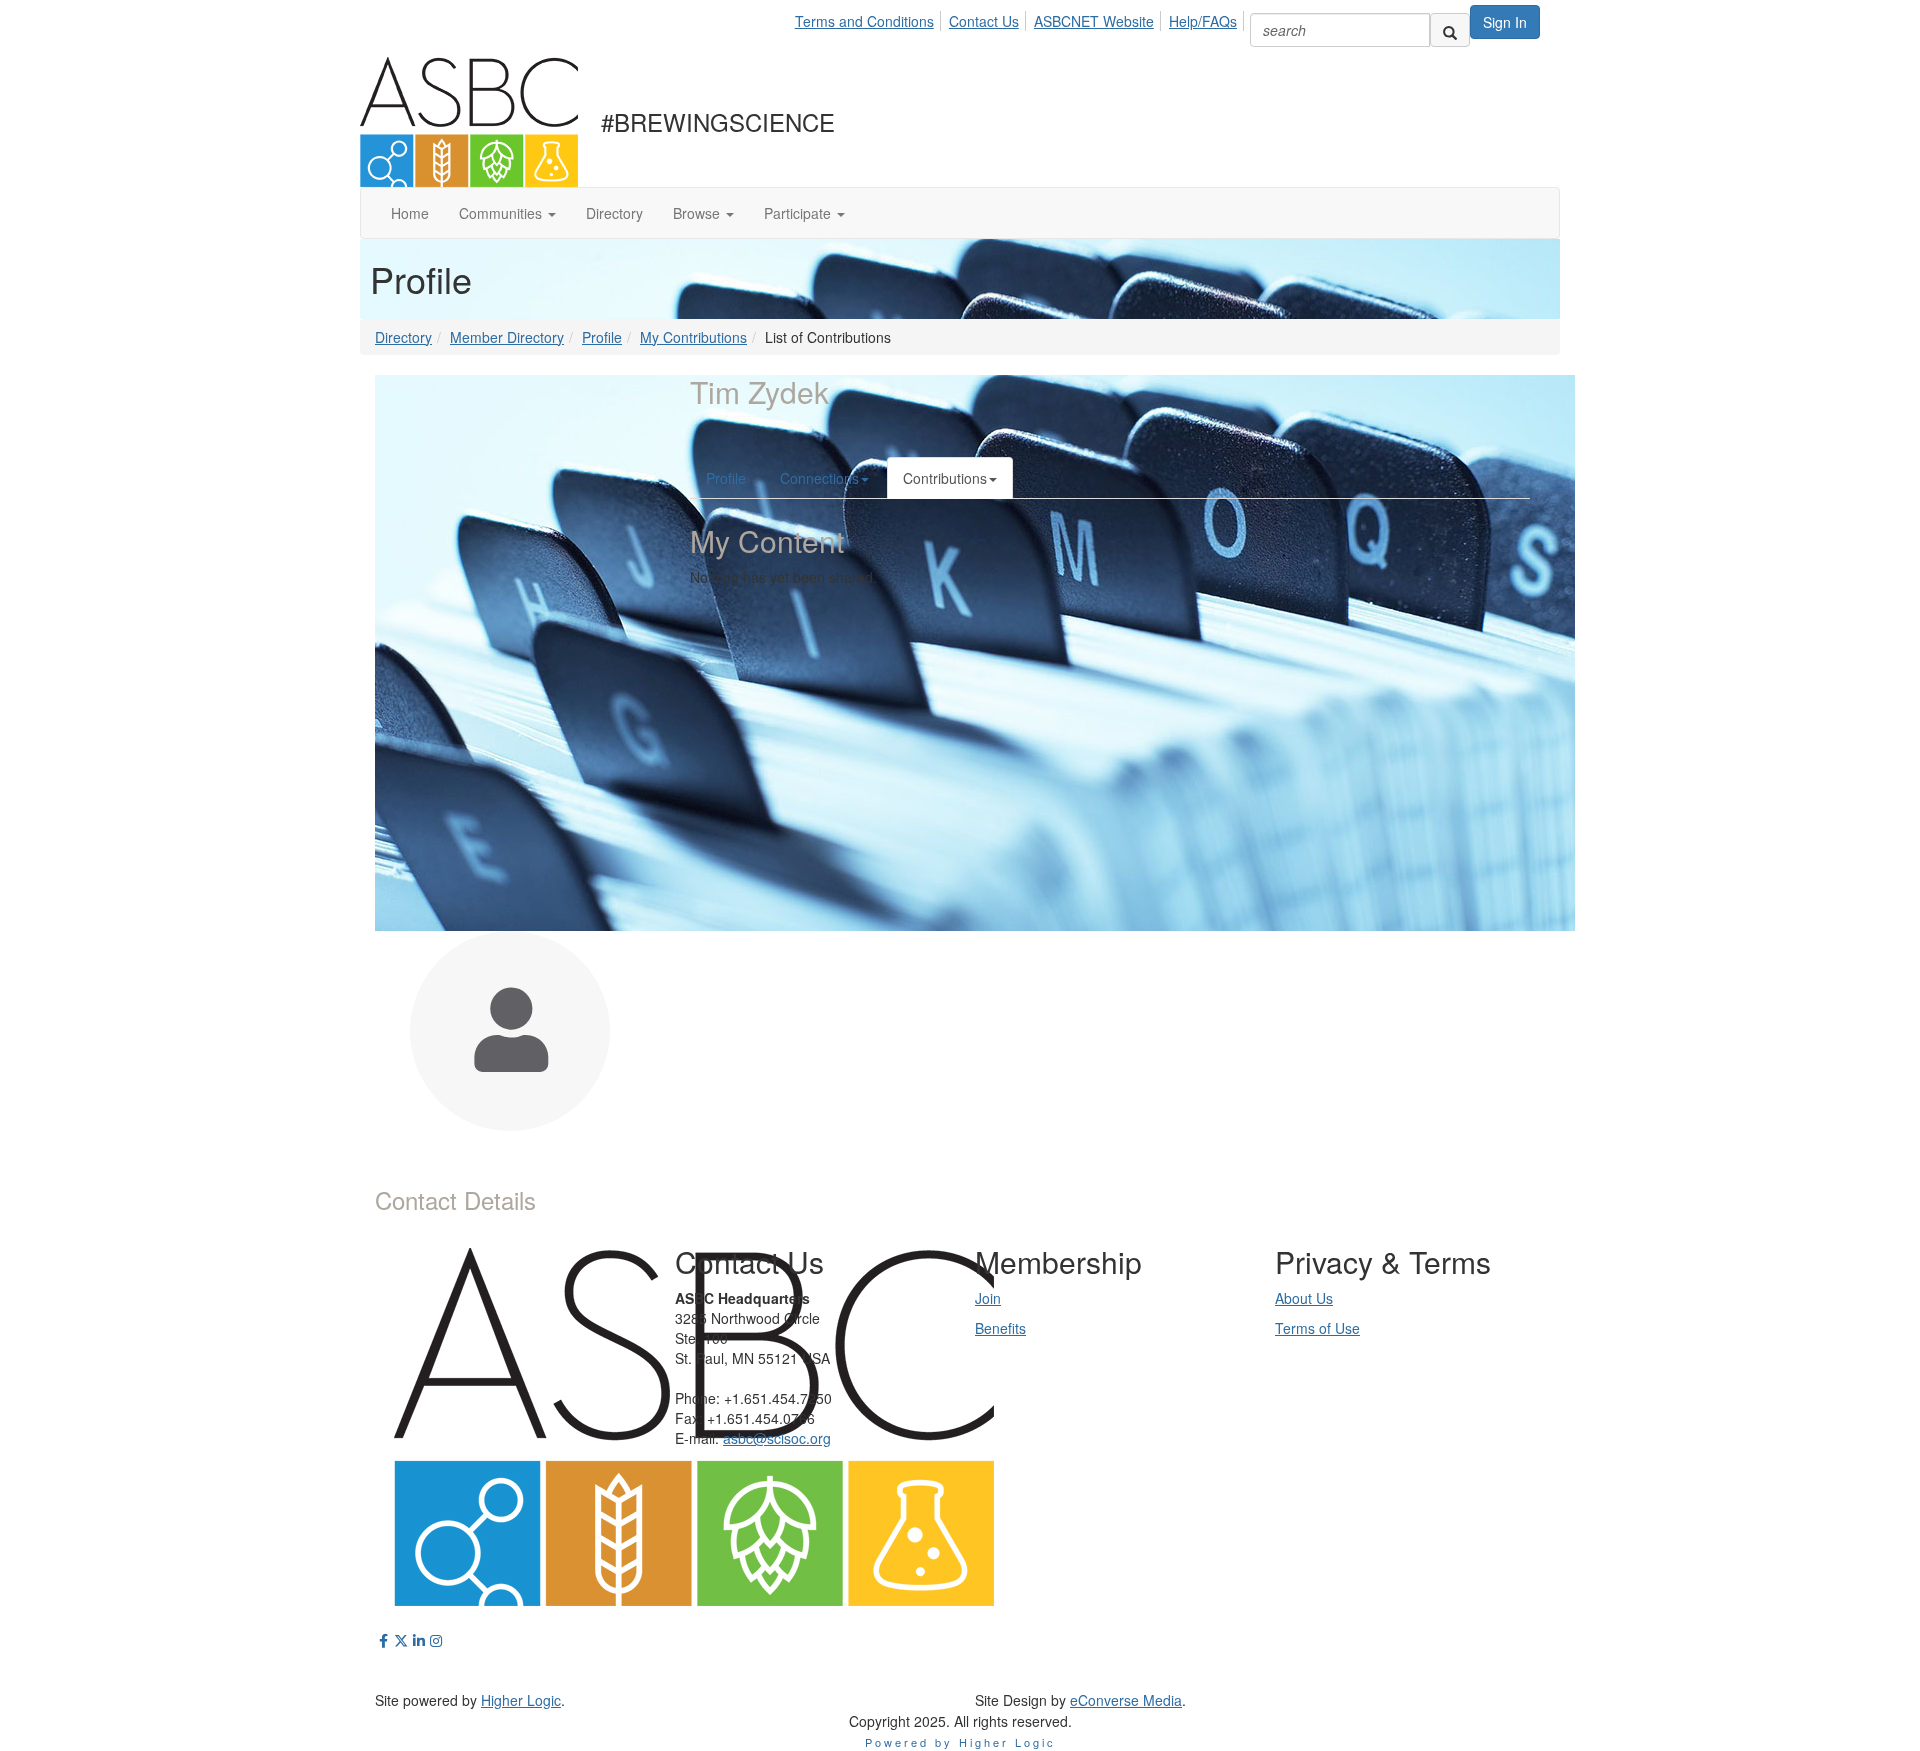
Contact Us (984, 21)
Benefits (1000, 1328)
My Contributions (693, 337)
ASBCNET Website (1094, 21)
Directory (403, 337)
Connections (819, 478)
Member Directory (507, 337)
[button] (507, 213)
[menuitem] (870, 18)
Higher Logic (521, 1700)
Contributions (945, 478)
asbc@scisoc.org (777, 1438)
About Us (1304, 1298)
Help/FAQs (1203, 21)
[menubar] (1021, 18)
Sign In (1505, 22)
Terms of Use (1317, 1328)
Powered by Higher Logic (960, 1742)
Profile (602, 337)
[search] (1450, 30)
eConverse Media (1126, 1700)
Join (988, 1298)
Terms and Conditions (864, 21)
